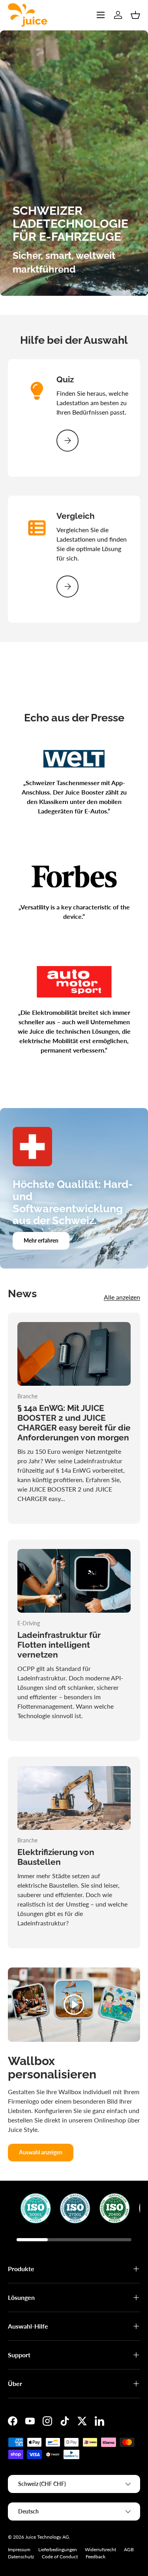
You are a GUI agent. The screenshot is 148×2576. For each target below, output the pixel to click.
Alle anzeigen (122, 1297)
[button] (135, 15)
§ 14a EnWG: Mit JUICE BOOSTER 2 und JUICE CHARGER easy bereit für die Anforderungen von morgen (74, 1423)
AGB (129, 2549)
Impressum (19, 2549)
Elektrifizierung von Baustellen (56, 1857)
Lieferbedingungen (58, 2549)
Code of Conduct (60, 2557)
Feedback (96, 2557)
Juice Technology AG (47, 2537)
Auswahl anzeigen (41, 2152)
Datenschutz (21, 2557)
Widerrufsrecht (100, 2549)
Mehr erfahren (41, 1240)
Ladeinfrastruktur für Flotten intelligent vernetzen (59, 1645)
